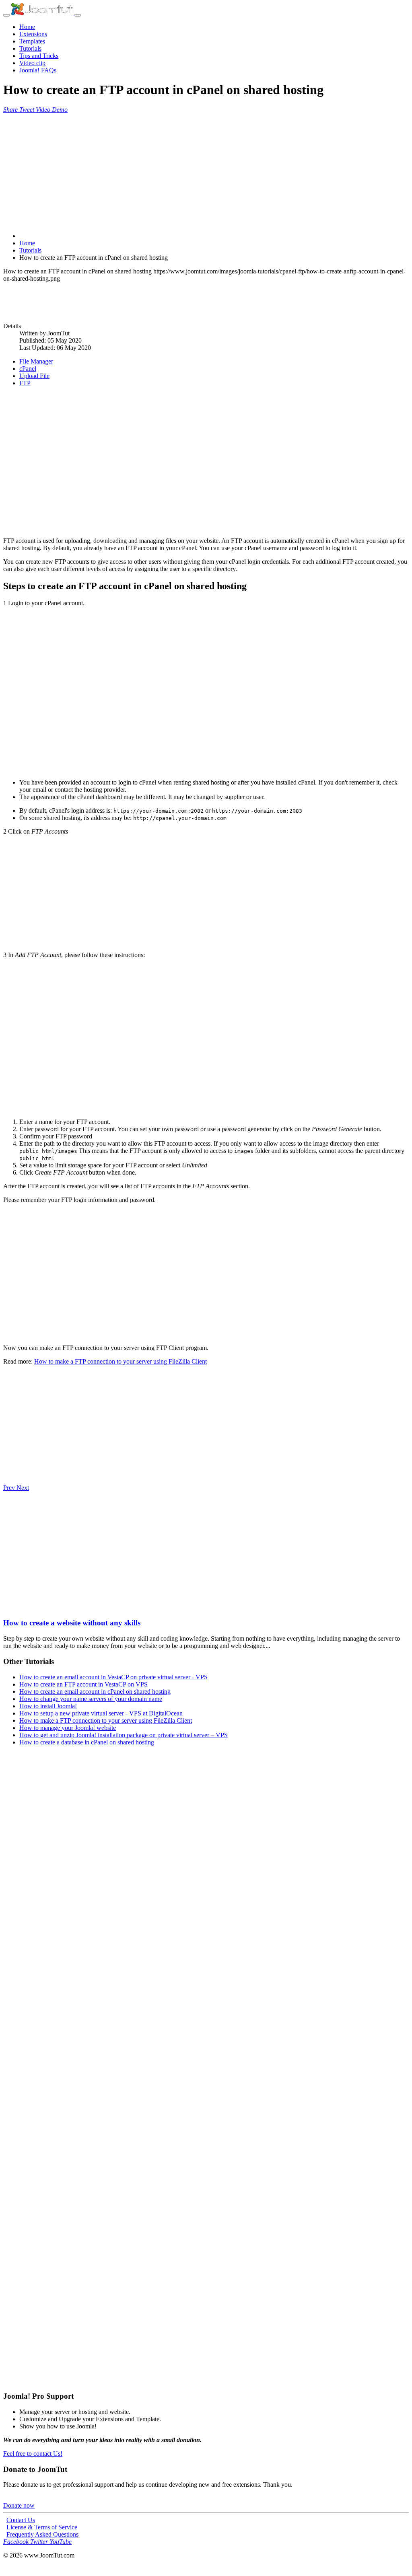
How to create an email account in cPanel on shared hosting (95, 1692)
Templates (32, 41)
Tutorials (30, 48)
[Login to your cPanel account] (206, 693)
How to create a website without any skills (72, 1623)
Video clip (32, 63)
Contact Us (21, 2520)
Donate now (19, 2505)
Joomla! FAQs (38, 70)
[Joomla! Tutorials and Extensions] (43, 13)
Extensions (33, 34)
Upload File (34, 376)
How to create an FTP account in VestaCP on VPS (83, 1684)
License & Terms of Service (42, 2527)
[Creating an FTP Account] (206, 1038)
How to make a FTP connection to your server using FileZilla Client (121, 1361)
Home (27, 27)
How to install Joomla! (48, 1706)
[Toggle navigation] (6, 15)
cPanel (28, 369)
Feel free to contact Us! (33, 2454)
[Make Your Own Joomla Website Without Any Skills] (7, 1607)
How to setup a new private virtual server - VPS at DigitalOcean (101, 1713)
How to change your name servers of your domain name (91, 1699)
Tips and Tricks (39, 56)
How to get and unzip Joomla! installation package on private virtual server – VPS (124, 1735)
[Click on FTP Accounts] (206, 893)
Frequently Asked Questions (42, 2534)
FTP (25, 383)
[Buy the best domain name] (206, 2268)
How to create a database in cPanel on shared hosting (87, 1742)
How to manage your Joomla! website (68, 1728)
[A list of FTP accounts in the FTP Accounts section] (206, 1267)
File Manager (36, 361)
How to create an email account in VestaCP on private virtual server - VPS (113, 1677)
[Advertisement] (206, 170)
